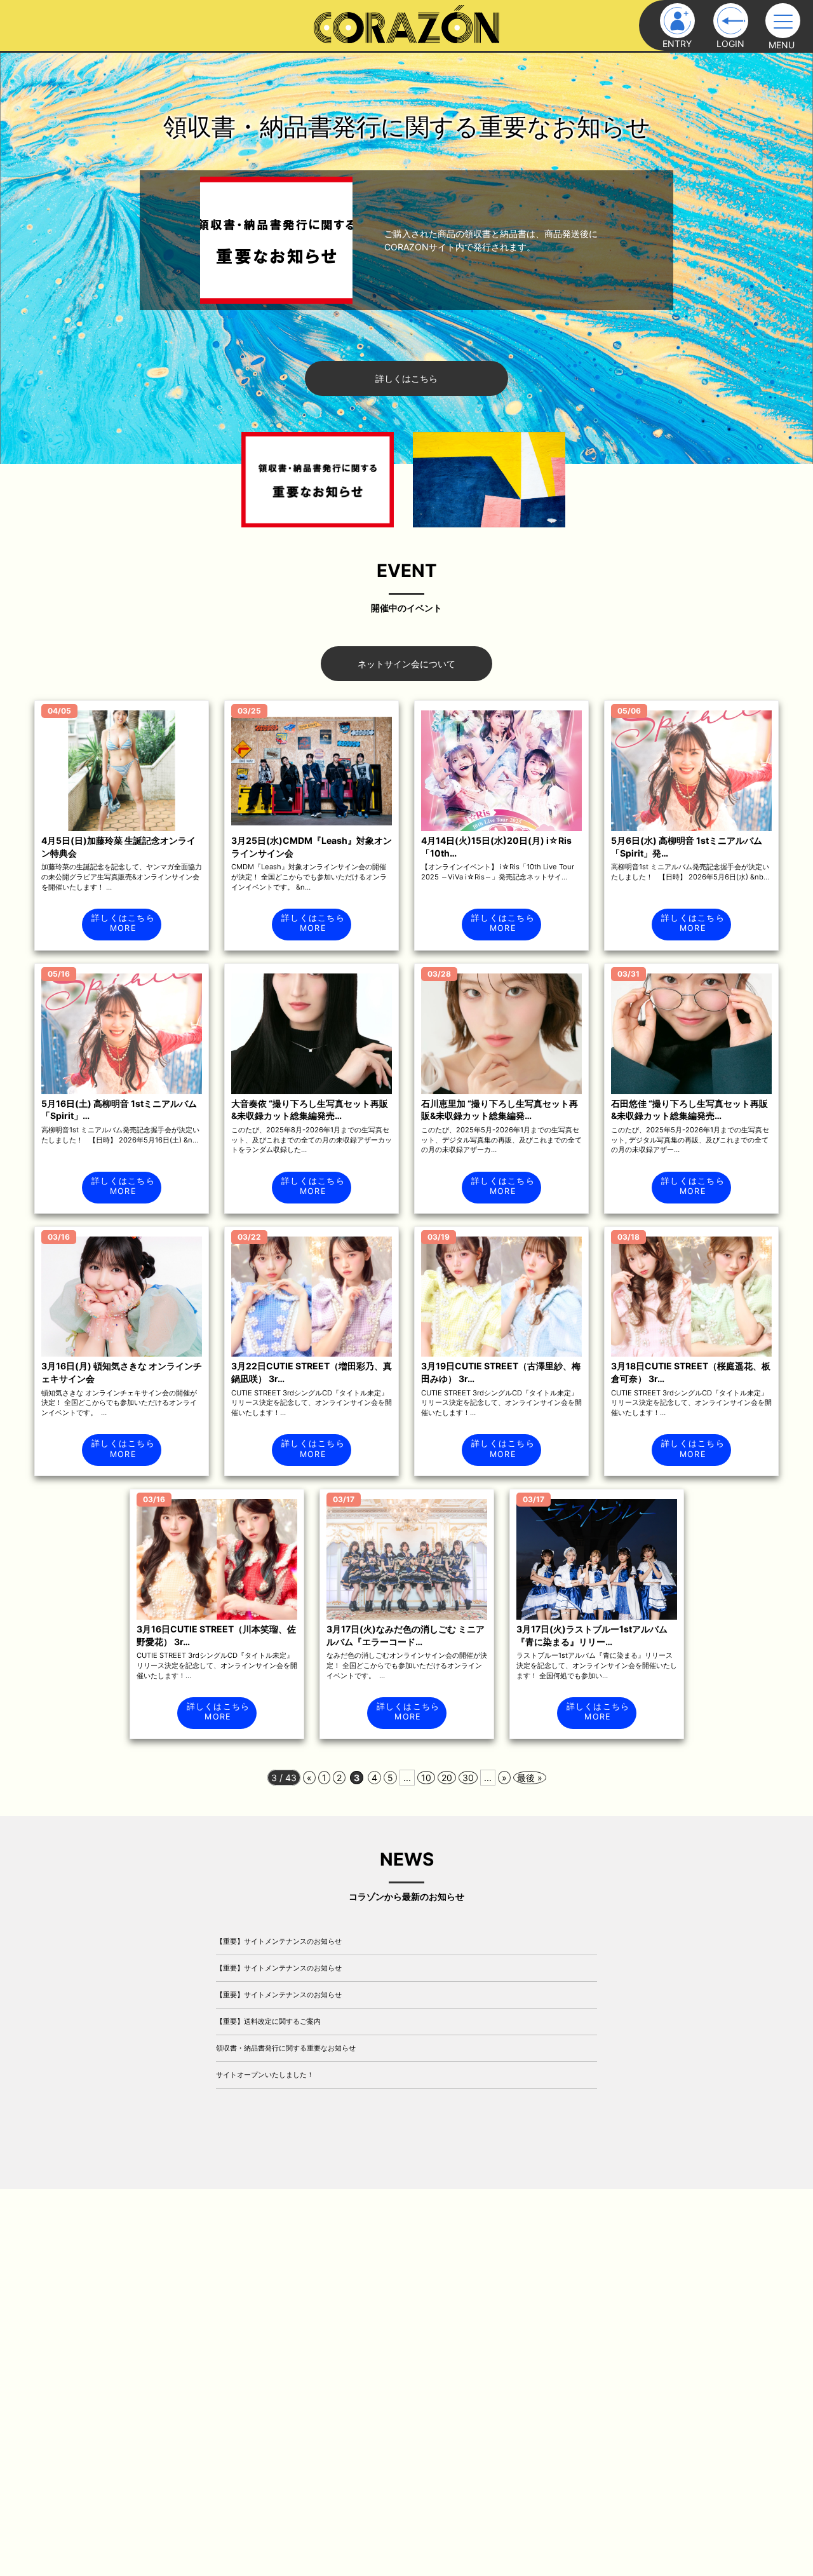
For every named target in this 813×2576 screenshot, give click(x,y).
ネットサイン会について (406, 664)
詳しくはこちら (406, 378)
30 (468, 1778)
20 (447, 1778)
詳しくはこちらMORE (123, 923)
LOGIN (730, 44)
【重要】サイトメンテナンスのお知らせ (279, 1941)
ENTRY (677, 44)
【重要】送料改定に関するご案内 (268, 2021)
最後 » (530, 1778)
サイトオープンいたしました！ (265, 2075)
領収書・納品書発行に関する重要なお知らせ (286, 2048)
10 (426, 1778)
